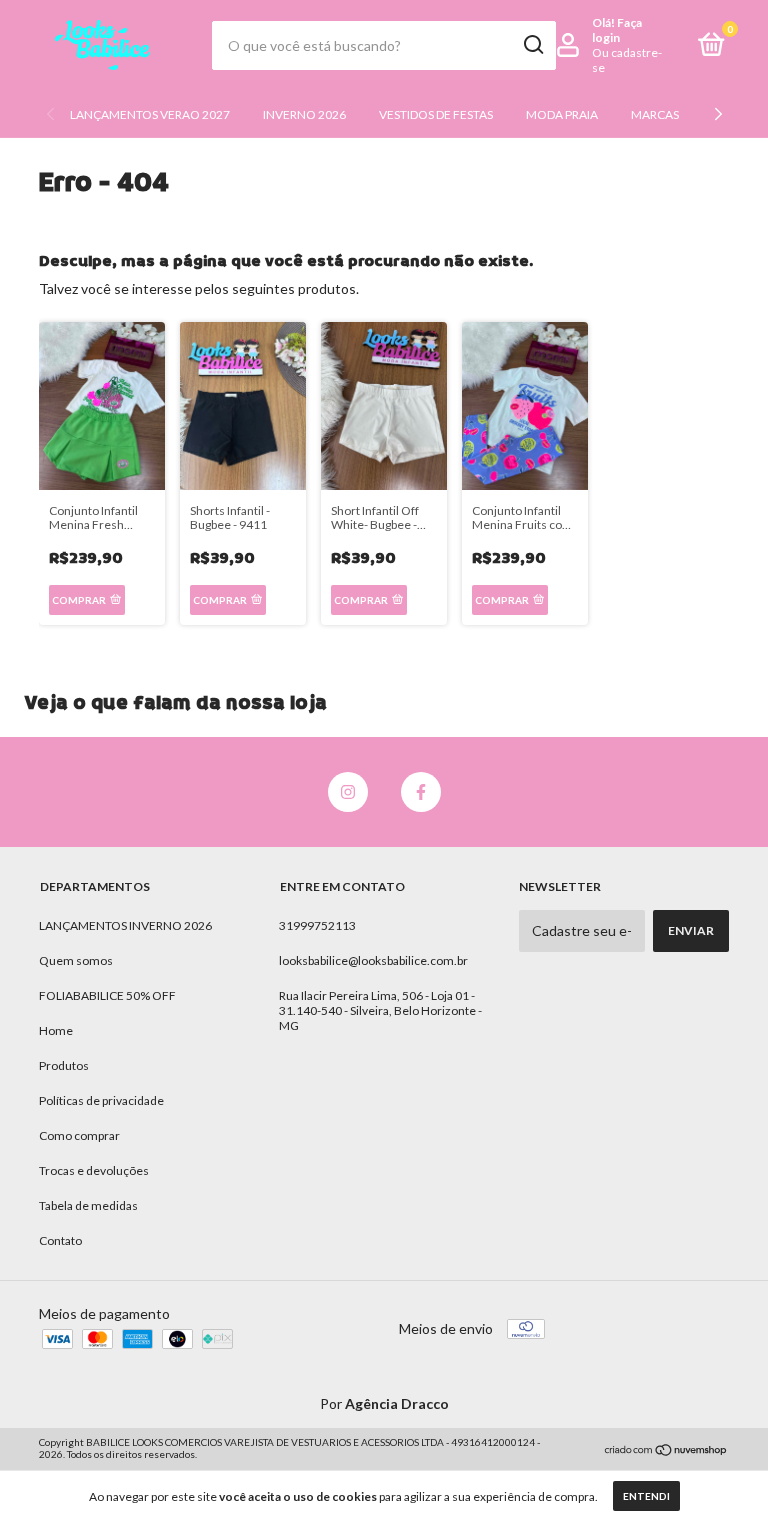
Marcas (655, 114)
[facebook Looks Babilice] (421, 792)
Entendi (646, 1496)
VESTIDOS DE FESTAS (436, 114)
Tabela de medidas (88, 1205)
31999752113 (317, 925)
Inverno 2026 (304, 114)
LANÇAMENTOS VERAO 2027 (150, 114)
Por (384, 1403)
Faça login (617, 30)
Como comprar (79, 1135)
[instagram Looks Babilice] (348, 792)
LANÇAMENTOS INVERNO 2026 (125, 925)
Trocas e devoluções (94, 1170)
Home (56, 1030)
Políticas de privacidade (101, 1100)
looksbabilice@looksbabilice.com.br (373, 960)
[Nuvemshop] (666, 1450)
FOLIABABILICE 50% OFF (107, 995)
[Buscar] (532, 45)
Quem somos (76, 960)
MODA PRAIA (562, 114)
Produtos (64, 1065)
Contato (60, 1240)
